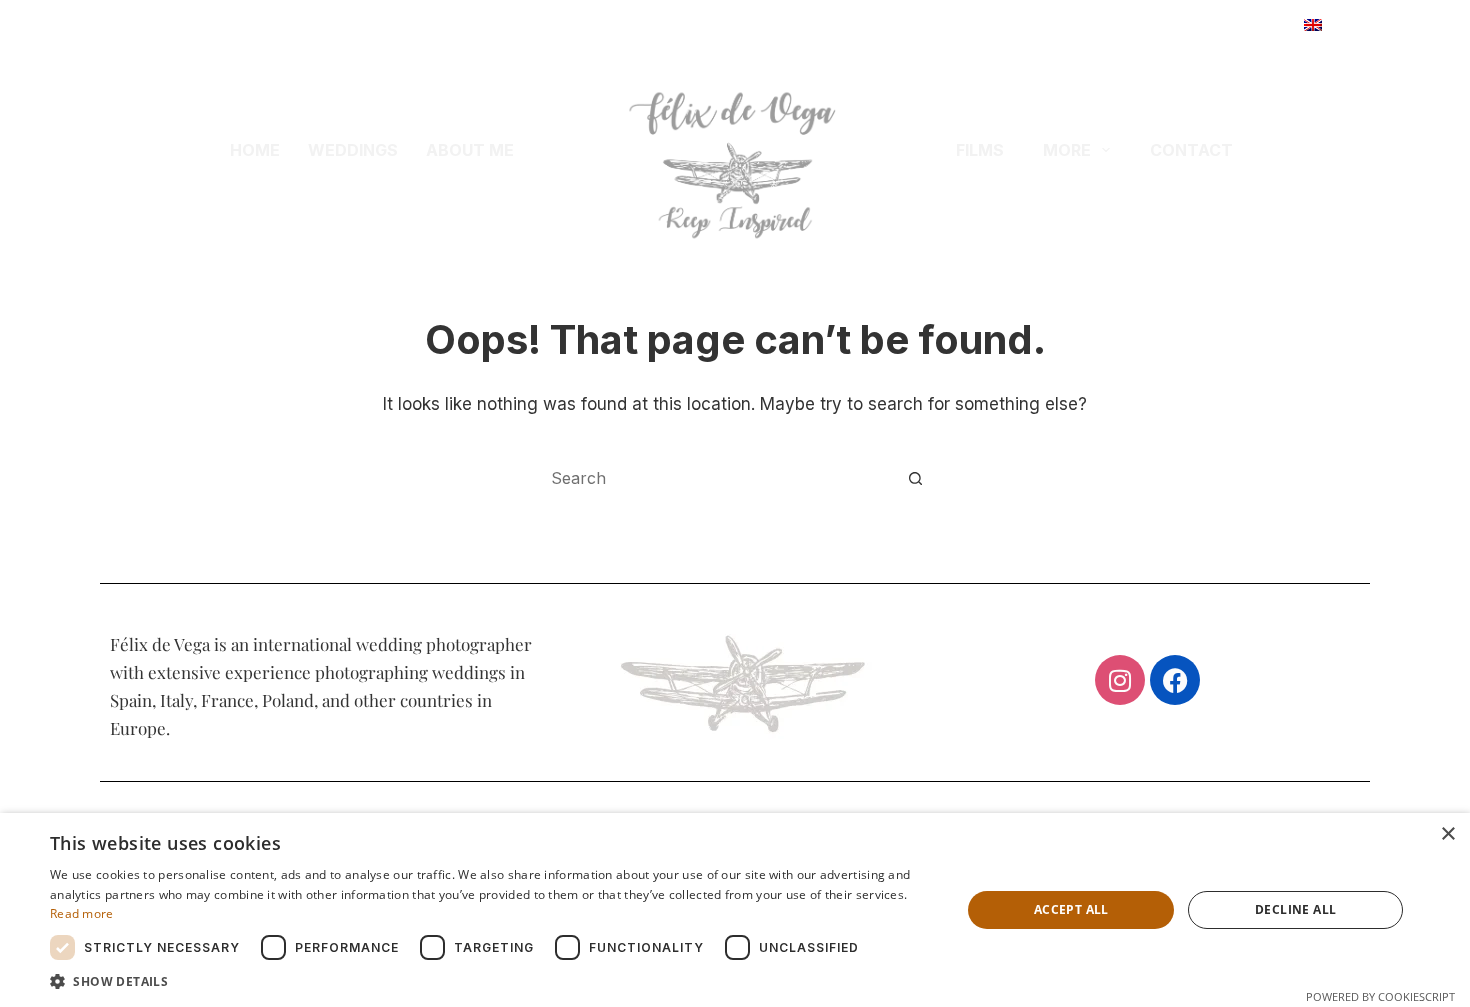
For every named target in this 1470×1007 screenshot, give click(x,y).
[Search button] (915, 478)
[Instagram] (1120, 680)
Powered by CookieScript (1380, 996)
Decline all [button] (1295, 909)
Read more (82, 913)
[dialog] (735, 910)
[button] (1342, 25)
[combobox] (716, 478)
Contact (1191, 150)
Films (980, 150)
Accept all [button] (1071, 909)
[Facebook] (1175, 680)
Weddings (353, 150)
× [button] (1447, 834)
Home (255, 150)
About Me (470, 150)
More (1067, 150)
